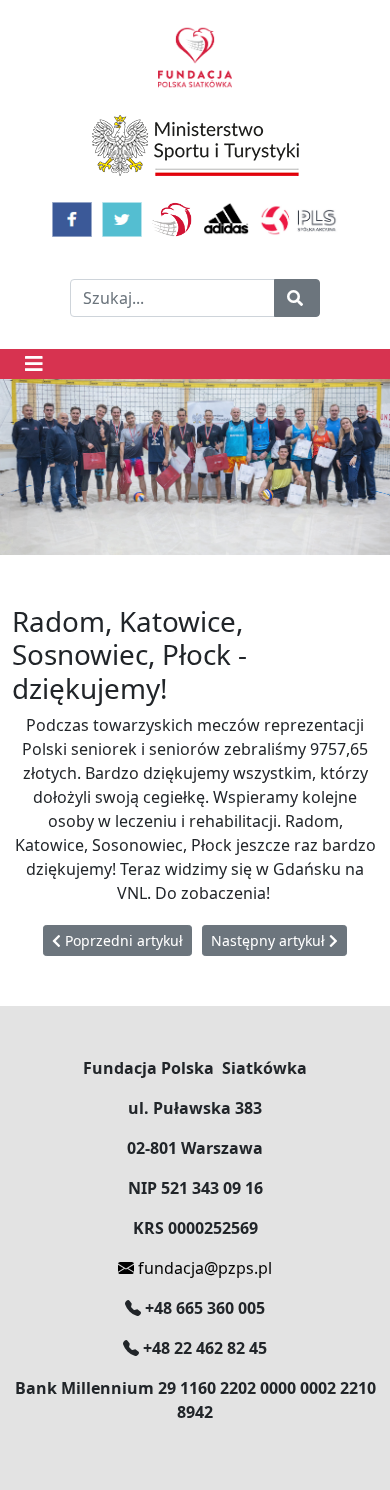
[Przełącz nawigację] (34, 364)
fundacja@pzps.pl (203, 1268)
